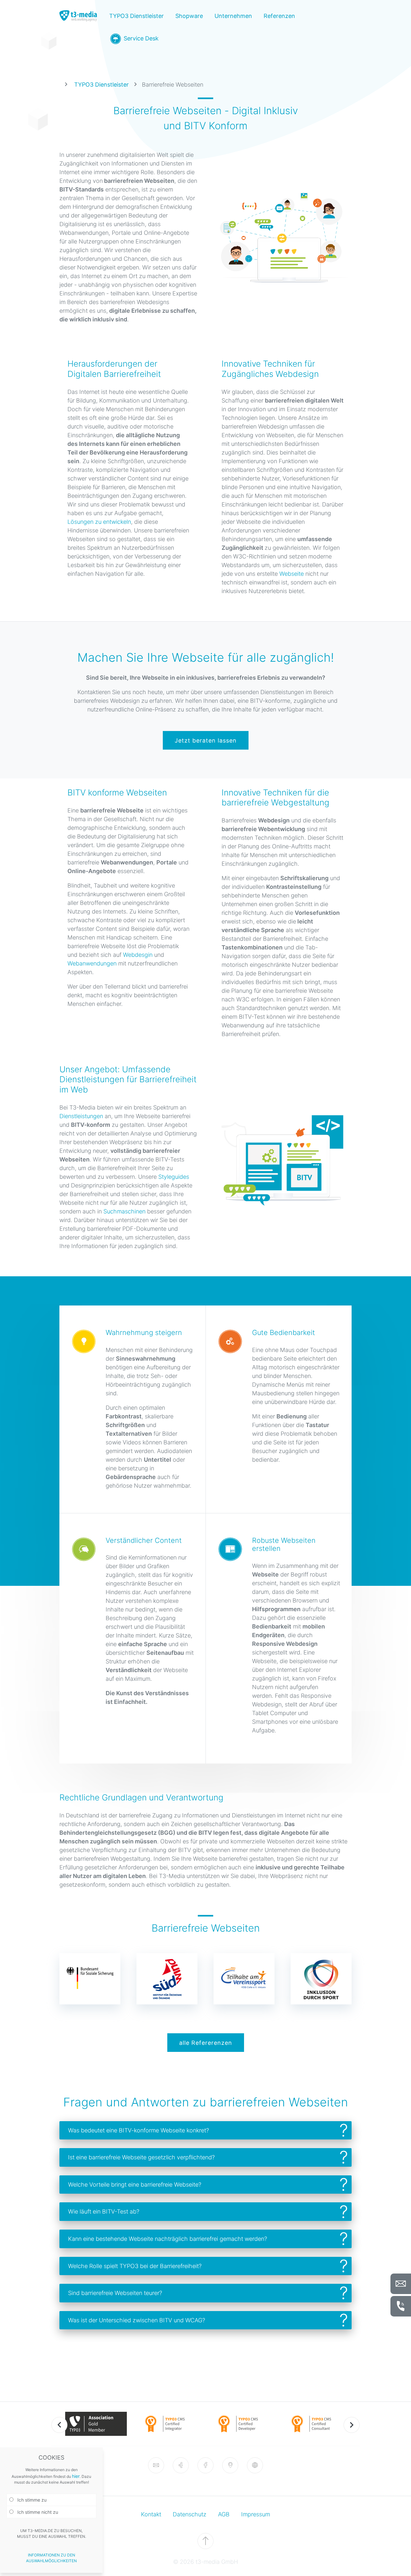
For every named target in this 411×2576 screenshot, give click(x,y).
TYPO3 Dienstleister (136, 16)
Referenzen (279, 16)
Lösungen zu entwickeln (99, 522)
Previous (59, 2425)
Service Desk (140, 38)
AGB (224, 2514)
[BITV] (255, 2465)
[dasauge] (181, 2465)
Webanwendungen (92, 963)
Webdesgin (138, 955)
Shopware (189, 16)
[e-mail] (156, 2465)
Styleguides (174, 1177)
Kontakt (151, 2514)
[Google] (230, 2465)
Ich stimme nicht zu (37, 2512)
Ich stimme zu (31, 2500)
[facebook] (205, 2465)
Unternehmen (233, 16)
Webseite (292, 574)
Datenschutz (190, 2514)
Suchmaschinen (124, 1211)
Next (352, 2425)
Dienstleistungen (81, 1116)
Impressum (256, 2514)
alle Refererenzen (206, 2043)
